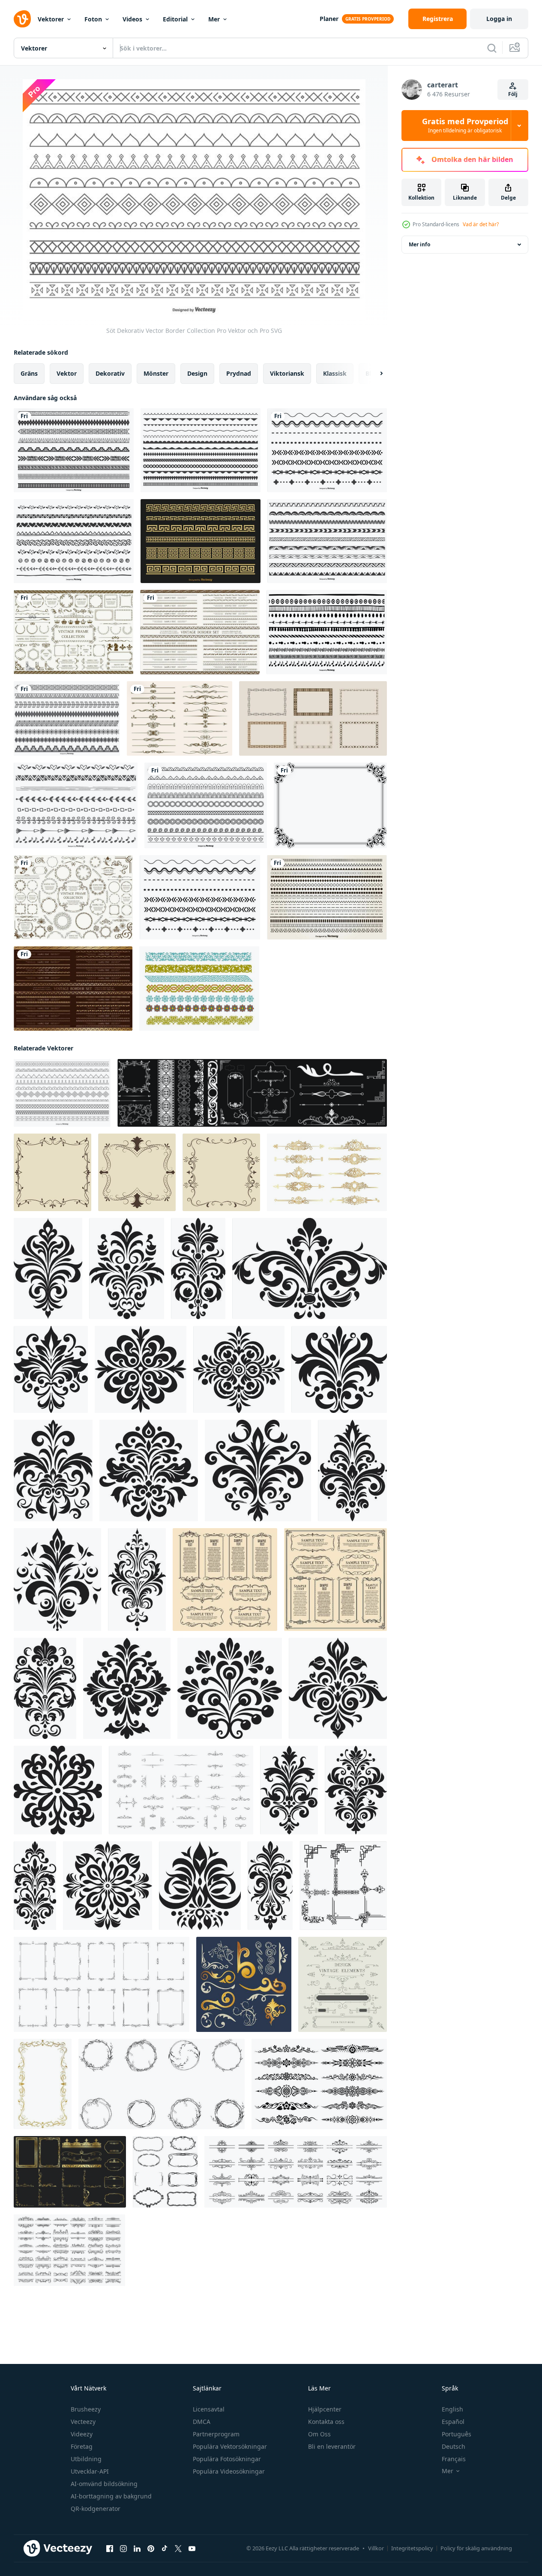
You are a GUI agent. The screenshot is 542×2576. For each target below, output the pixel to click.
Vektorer (51, 19)
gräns (29, 373)
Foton (93, 19)
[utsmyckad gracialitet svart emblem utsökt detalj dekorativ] (289, 1790)
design (197, 373)
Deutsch (454, 2446)
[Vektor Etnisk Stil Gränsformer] (67, 718)
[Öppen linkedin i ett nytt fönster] (137, 2549)
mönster (156, 373)
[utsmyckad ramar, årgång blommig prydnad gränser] (335, 1580)
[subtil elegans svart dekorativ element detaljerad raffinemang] (230, 1688)
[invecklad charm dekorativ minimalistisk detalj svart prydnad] (35, 1886)
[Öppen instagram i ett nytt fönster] (123, 2549)
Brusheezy (86, 2409)
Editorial (175, 19)
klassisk (335, 373)
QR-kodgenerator (96, 2509)
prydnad (239, 373)
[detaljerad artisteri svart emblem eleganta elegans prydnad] (141, 1369)
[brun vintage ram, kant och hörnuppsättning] (73, 632)
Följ (513, 94)
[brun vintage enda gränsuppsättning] (180, 718)
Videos (132, 19)
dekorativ (110, 373)
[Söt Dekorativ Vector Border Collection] (62, 1093)
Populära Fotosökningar (227, 2459)
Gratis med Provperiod (465, 126)
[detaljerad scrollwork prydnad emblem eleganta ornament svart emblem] (338, 1688)
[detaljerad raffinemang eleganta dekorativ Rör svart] (127, 1269)
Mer (214, 19)
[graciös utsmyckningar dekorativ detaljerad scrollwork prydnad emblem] (339, 1369)
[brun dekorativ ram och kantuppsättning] (73, 897)
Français (454, 2459)
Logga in (499, 19)
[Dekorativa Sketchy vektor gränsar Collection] (327, 541)
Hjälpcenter (325, 2409)
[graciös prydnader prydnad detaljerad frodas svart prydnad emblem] (149, 1471)
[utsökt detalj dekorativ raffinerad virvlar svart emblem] (200, 1886)
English (452, 2409)
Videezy (82, 2434)
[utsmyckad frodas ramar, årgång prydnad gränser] (225, 1580)
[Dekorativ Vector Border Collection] (74, 450)
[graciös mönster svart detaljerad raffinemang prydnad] (45, 1688)
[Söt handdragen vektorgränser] (76, 805)
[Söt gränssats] (206, 805)
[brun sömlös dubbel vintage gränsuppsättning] (200, 632)
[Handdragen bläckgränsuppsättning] (327, 632)
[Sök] (492, 48)
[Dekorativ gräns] (330, 805)
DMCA (202, 2422)
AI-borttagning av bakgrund (111, 2496)
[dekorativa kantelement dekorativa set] (327, 1172)
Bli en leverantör (332, 2446)
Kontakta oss (326, 2422)
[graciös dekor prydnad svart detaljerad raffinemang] (58, 1790)
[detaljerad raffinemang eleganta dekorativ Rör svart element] (53, 1471)
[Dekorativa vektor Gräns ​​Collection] (201, 450)
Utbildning (86, 2459)
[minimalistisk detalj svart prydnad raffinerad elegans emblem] (108, 1886)
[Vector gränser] (327, 897)
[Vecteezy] (22, 19)
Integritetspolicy (412, 2548)
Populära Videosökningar (229, 2471)
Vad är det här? (481, 224)
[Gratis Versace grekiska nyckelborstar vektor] (201, 541)
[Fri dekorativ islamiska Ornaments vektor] (199, 989)
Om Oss (319, 2434)
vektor (67, 373)
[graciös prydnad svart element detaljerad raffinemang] (352, 1471)
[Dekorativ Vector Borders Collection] (327, 450)
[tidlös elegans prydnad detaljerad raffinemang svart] (137, 1580)
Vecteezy (83, 2422)
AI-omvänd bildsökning (104, 2484)
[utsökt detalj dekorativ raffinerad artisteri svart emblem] (356, 1790)
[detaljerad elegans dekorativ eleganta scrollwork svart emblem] (57, 1580)
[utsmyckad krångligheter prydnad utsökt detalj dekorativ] (270, 1886)
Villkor (376, 2548)
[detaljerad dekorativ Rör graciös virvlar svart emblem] (51, 1369)
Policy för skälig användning (476, 2548)
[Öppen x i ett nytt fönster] (178, 2549)
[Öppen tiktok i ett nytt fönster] (165, 2549)
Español (453, 2422)
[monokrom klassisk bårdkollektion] (313, 718)
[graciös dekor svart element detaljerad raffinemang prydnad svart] (310, 1269)
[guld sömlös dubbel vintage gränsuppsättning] (73, 989)
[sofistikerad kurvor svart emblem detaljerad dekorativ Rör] (198, 1269)
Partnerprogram (216, 2434)
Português (457, 2434)
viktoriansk (287, 373)
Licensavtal (209, 2409)
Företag (82, 2446)
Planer (329, 19)
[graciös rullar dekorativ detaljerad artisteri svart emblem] (239, 1369)
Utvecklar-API (90, 2471)
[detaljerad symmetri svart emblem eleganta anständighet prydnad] (127, 1688)
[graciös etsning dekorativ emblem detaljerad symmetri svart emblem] (48, 1269)
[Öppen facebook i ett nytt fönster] (110, 2549)
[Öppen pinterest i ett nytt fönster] (151, 2549)
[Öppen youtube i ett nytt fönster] (192, 2549)
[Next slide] (374, 374)
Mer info (419, 244)
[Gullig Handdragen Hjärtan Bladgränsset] (74, 541)
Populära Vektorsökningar (230, 2446)
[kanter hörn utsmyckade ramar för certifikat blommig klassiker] (162, 2084)
